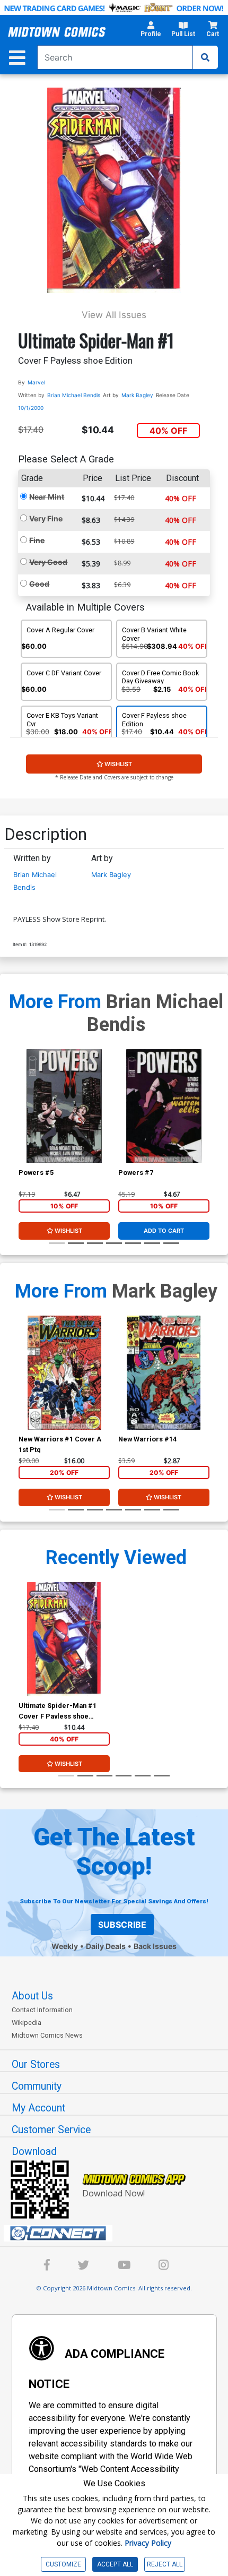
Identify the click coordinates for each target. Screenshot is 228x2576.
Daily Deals (106, 1946)
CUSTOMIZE (63, 2564)
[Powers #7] (164, 1106)
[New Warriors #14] (164, 1373)
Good (39, 584)
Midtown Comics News (47, 2035)
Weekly (65, 1946)
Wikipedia (27, 2023)
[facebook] (47, 2267)
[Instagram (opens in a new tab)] (164, 2267)
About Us (32, 1996)
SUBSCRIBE (122, 1925)
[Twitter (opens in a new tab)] (84, 2267)
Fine (37, 540)
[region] (24, 1120)
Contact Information (42, 2010)
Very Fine (46, 518)
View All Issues (114, 315)
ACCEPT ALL (115, 2564)
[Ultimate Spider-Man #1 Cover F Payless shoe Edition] (64, 1639)
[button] (151, 32)
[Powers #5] (64, 1106)
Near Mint (47, 497)
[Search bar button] (205, 57)
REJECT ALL (165, 2564)
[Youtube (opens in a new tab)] (124, 2267)
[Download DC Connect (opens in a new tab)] (118, 2234)
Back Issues (155, 1946)
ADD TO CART (164, 1231)
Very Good (48, 562)
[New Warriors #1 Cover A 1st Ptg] (64, 1373)
